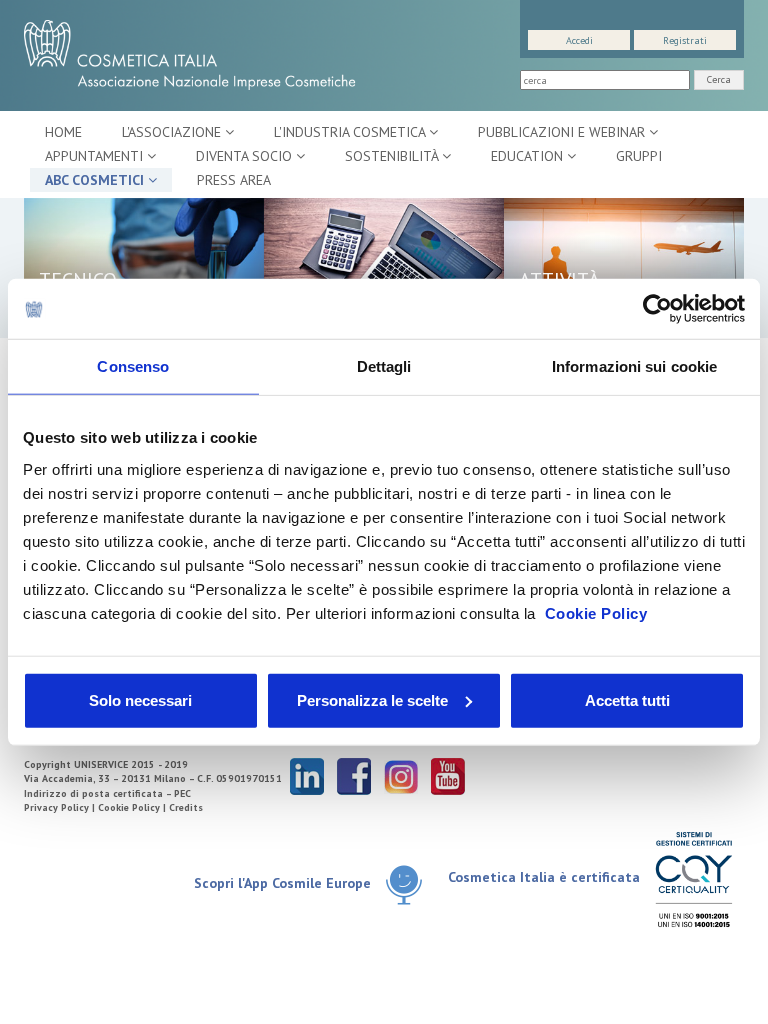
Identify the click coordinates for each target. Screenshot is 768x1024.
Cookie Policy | (133, 807)
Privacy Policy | (61, 807)
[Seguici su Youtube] (448, 775)
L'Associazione (173, 132)
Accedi (579, 40)
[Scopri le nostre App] (404, 884)
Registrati (685, 40)
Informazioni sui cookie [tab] (634, 366)
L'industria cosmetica (351, 132)
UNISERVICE (101, 764)
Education (529, 156)
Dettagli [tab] (384, 366)
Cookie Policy (596, 612)
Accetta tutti (627, 699)
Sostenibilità (393, 156)
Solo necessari (140, 699)
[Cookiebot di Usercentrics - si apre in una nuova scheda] (657, 309)
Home (63, 132)
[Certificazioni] (693, 878)
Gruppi (639, 156)
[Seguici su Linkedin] (307, 775)
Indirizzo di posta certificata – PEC (107, 793)
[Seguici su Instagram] (401, 775)
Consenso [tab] (133, 366)
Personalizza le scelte (372, 699)
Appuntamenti (96, 156)
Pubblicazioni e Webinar (563, 132)
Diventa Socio (246, 156)
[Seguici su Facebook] (354, 775)
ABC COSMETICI (96, 180)
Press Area (234, 180)
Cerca (719, 79)
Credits (186, 807)
